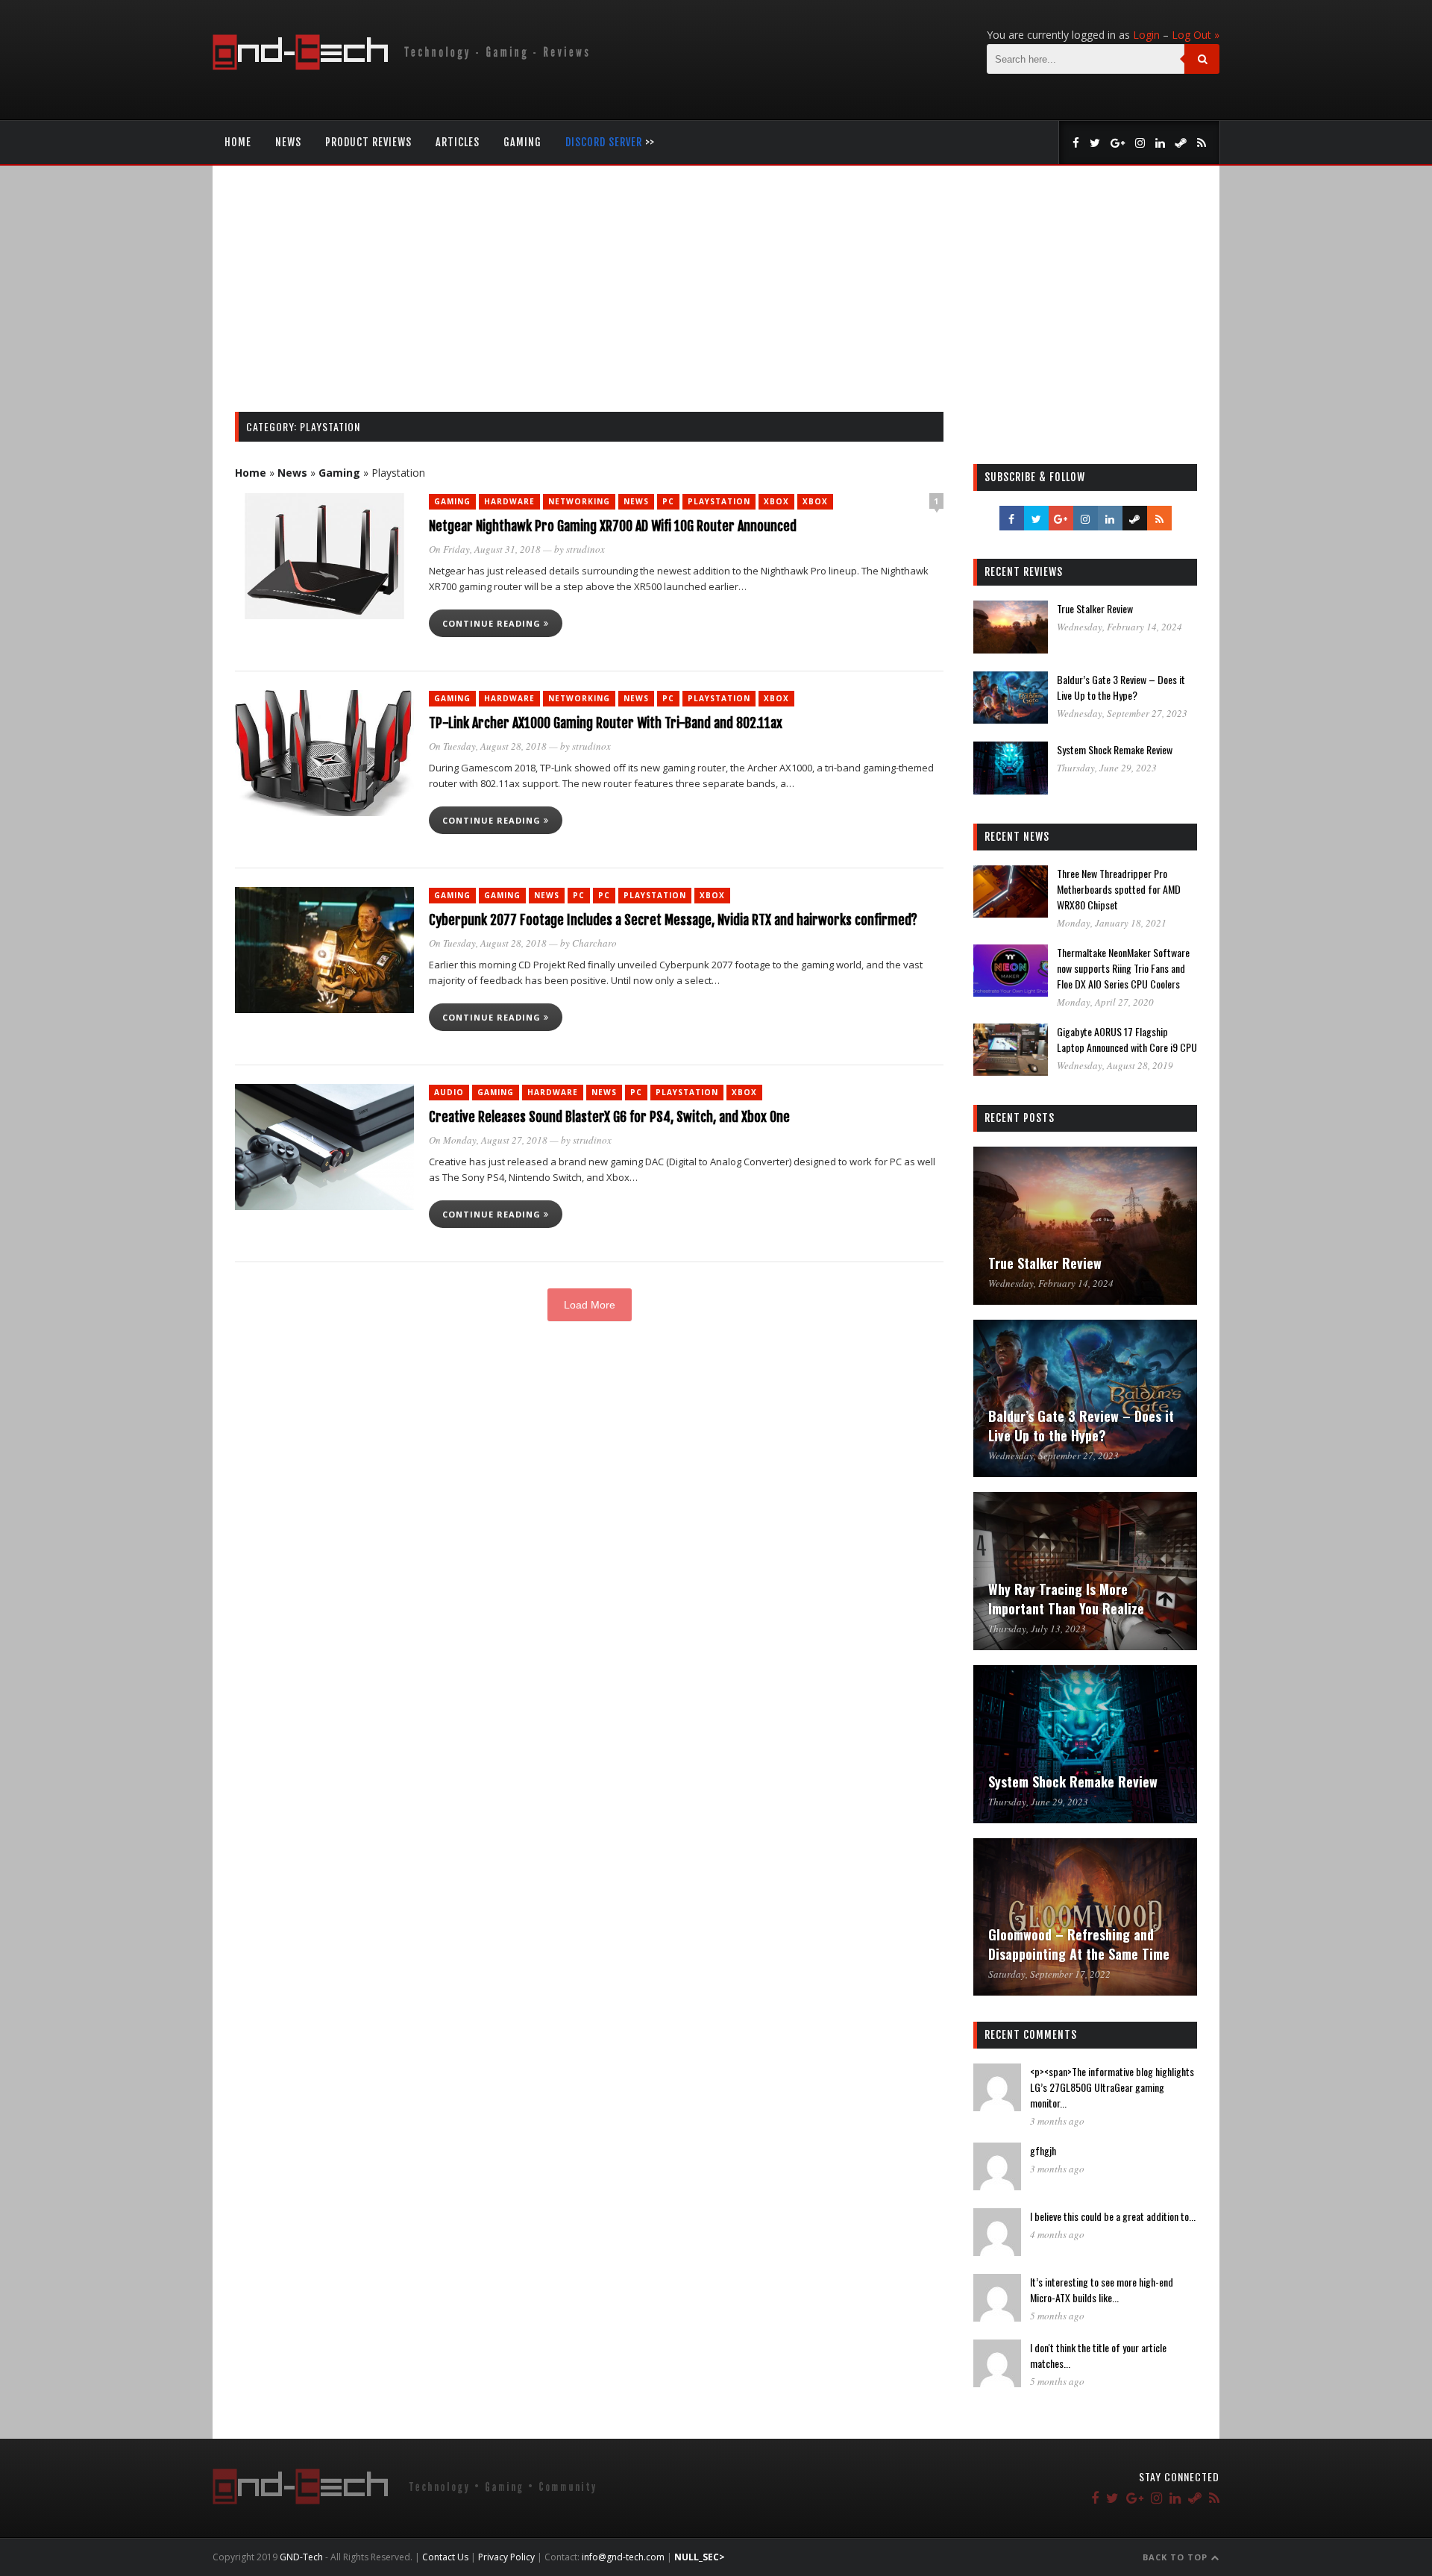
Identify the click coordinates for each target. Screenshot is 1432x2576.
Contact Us (445, 2557)
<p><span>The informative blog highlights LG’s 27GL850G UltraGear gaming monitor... (1112, 2087)
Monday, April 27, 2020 (1105, 1002)
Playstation (719, 501)
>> (610, 142)
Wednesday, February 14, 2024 (1119, 627)
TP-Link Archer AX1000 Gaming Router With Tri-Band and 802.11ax (606, 723)
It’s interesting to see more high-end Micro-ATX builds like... (1102, 2290)
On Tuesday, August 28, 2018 (488, 746)
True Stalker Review (1095, 608)
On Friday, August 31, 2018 (485, 549)
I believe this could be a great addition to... (1113, 2216)
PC (668, 501)
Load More (590, 1305)
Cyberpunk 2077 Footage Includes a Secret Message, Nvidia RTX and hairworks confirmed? (673, 920)
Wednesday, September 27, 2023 (1122, 713)
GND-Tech (301, 2557)
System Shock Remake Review (1115, 749)
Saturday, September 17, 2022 (1049, 1974)
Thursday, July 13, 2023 (1037, 1629)
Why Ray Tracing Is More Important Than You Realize (1066, 1599)
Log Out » (1196, 35)
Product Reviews (368, 142)
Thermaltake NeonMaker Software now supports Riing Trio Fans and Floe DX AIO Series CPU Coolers (1123, 968)
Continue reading (493, 623)
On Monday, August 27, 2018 (488, 1140)
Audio (449, 1092)
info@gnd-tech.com (623, 2557)
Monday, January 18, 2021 (1112, 923)
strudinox (585, 549)
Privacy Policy (506, 2557)
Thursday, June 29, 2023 (1107, 768)
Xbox (776, 501)
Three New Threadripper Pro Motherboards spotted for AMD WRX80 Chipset (1119, 889)
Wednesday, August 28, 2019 (1115, 1065)
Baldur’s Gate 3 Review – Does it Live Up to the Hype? (1121, 687)
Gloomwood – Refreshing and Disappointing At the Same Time (1079, 1944)
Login (1146, 35)
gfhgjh (1043, 2150)
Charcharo (594, 943)
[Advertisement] (716, 300)
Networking (579, 501)
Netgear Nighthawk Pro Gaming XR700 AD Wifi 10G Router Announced (613, 526)
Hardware (509, 501)
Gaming (522, 142)
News (288, 142)
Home (238, 142)
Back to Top (1177, 2557)
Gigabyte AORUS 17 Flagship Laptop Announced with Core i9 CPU (1127, 1039)
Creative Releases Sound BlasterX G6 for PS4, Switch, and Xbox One (609, 1117)
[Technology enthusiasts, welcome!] (404, 66)
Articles (458, 142)
